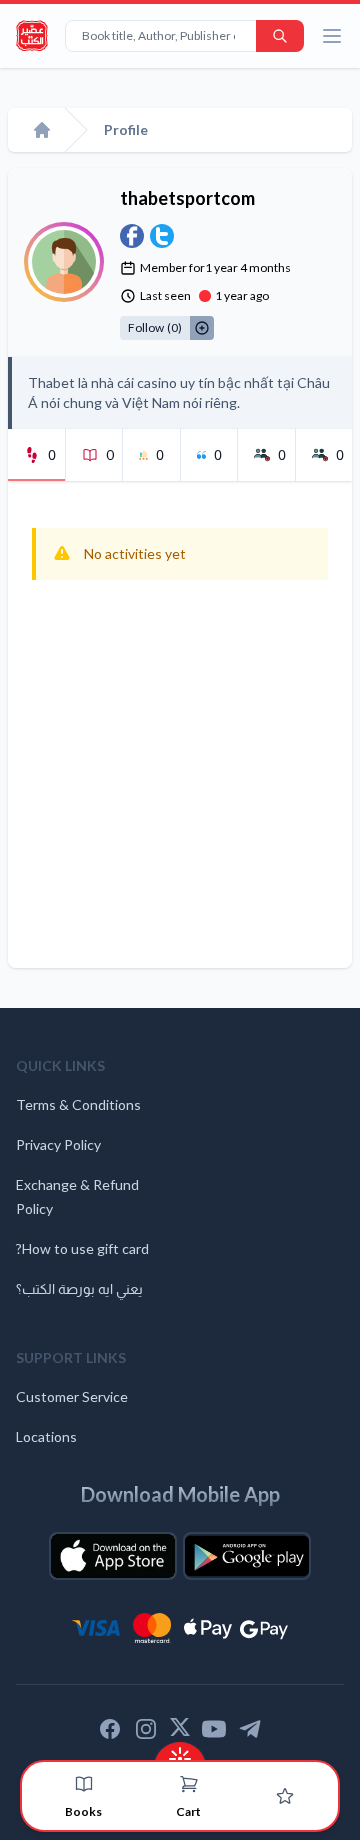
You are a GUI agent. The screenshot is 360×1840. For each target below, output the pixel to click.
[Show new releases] (180, 1752)
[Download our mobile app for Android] (247, 1556)
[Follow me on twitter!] (162, 236)
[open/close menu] (332, 36)
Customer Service (72, 1396)
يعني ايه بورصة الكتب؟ (79, 1288)
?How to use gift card (82, 1248)
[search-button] (280, 36)
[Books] (84, 1784)
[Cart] (189, 1784)
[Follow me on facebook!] (132, 236)
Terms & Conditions (78, 1104)
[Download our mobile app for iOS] (113, 1556)
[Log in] (285, 1796)
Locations (46, 1436)
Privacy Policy (58, 1144)
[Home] (42, 130)
